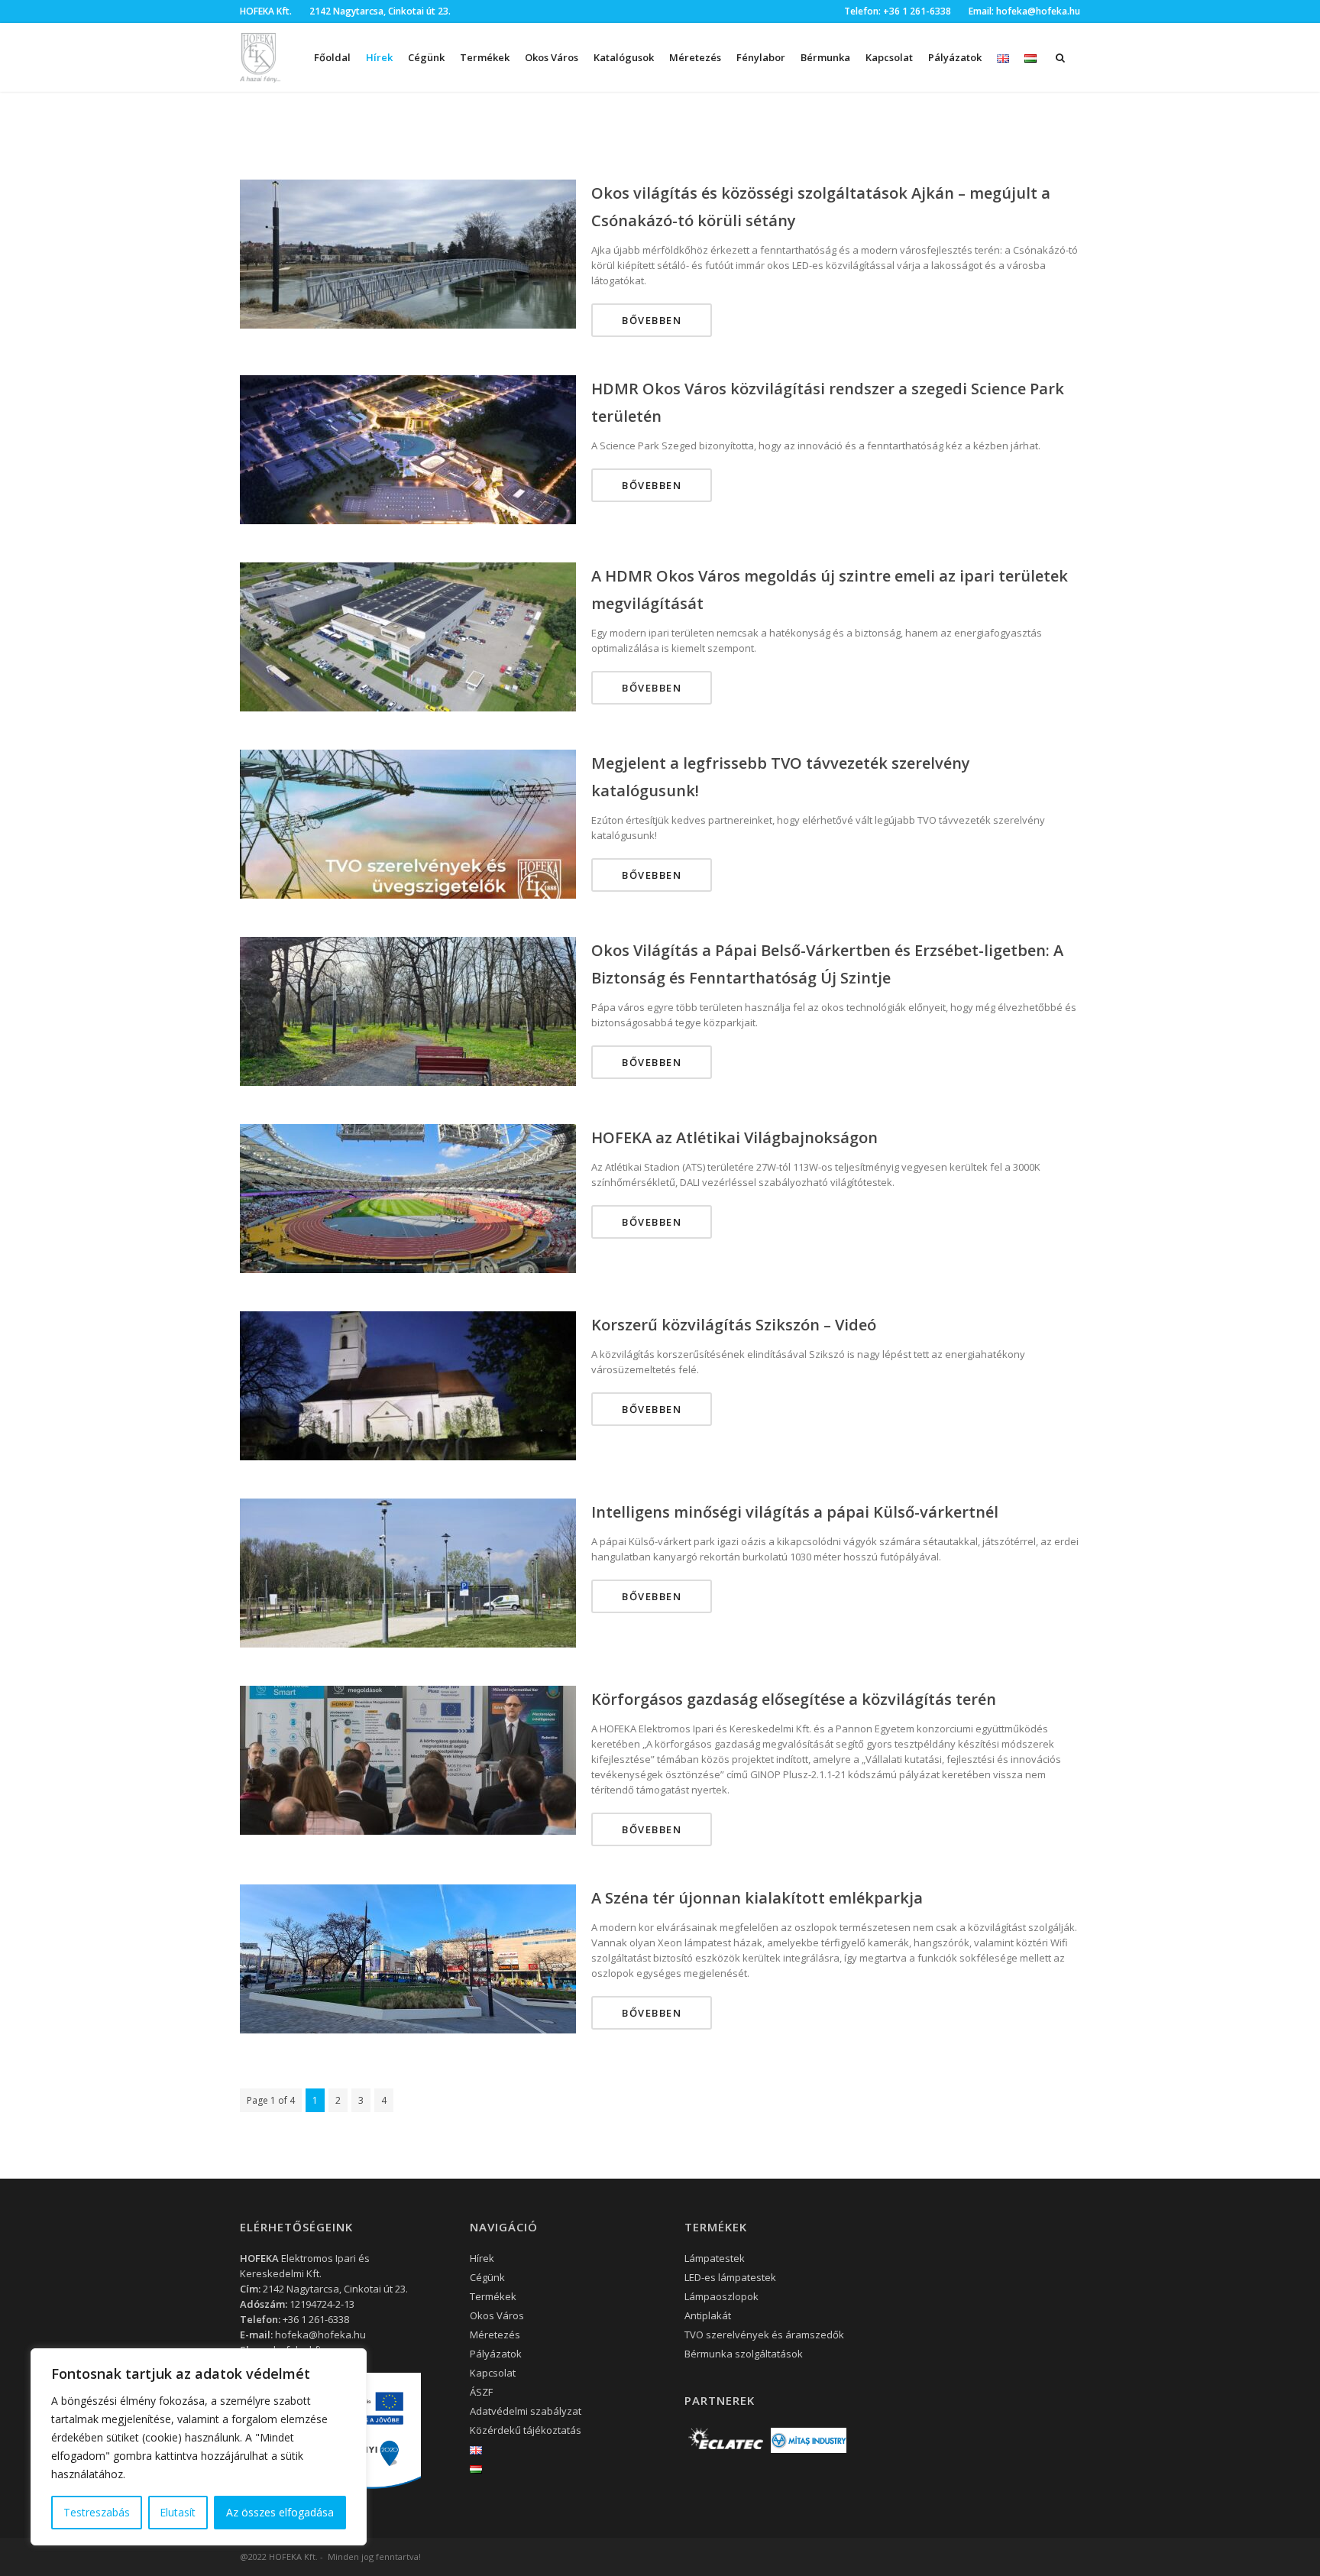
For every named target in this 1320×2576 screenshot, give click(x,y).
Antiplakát (708, 2315)
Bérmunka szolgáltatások (744, 2354)
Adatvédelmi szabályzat (526, 2411)
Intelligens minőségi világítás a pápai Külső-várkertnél (795, 1512)
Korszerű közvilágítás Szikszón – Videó (734, 1325)
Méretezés (695, 57)
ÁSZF (481, 2392)
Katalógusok (624, 57)
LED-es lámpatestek (730, 2277)
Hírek (379, 57)
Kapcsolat (889, 57)
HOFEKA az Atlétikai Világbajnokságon (734, 1137)
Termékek (493, 2296)
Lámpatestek (715, 2258)
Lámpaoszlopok (721, 2296)
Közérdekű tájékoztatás (526, 2430)
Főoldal (332, 57)
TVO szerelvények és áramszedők (764, 2335)
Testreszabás (97, 2512)
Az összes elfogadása (280, 2512)
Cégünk (426, 57)
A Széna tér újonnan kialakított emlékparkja (757, 1898)
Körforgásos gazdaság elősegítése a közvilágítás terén (794, 1699)
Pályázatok (955, 57)
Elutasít (178, 2512)
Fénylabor (761, 57)
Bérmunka (825, 57)
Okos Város (552, 57)
